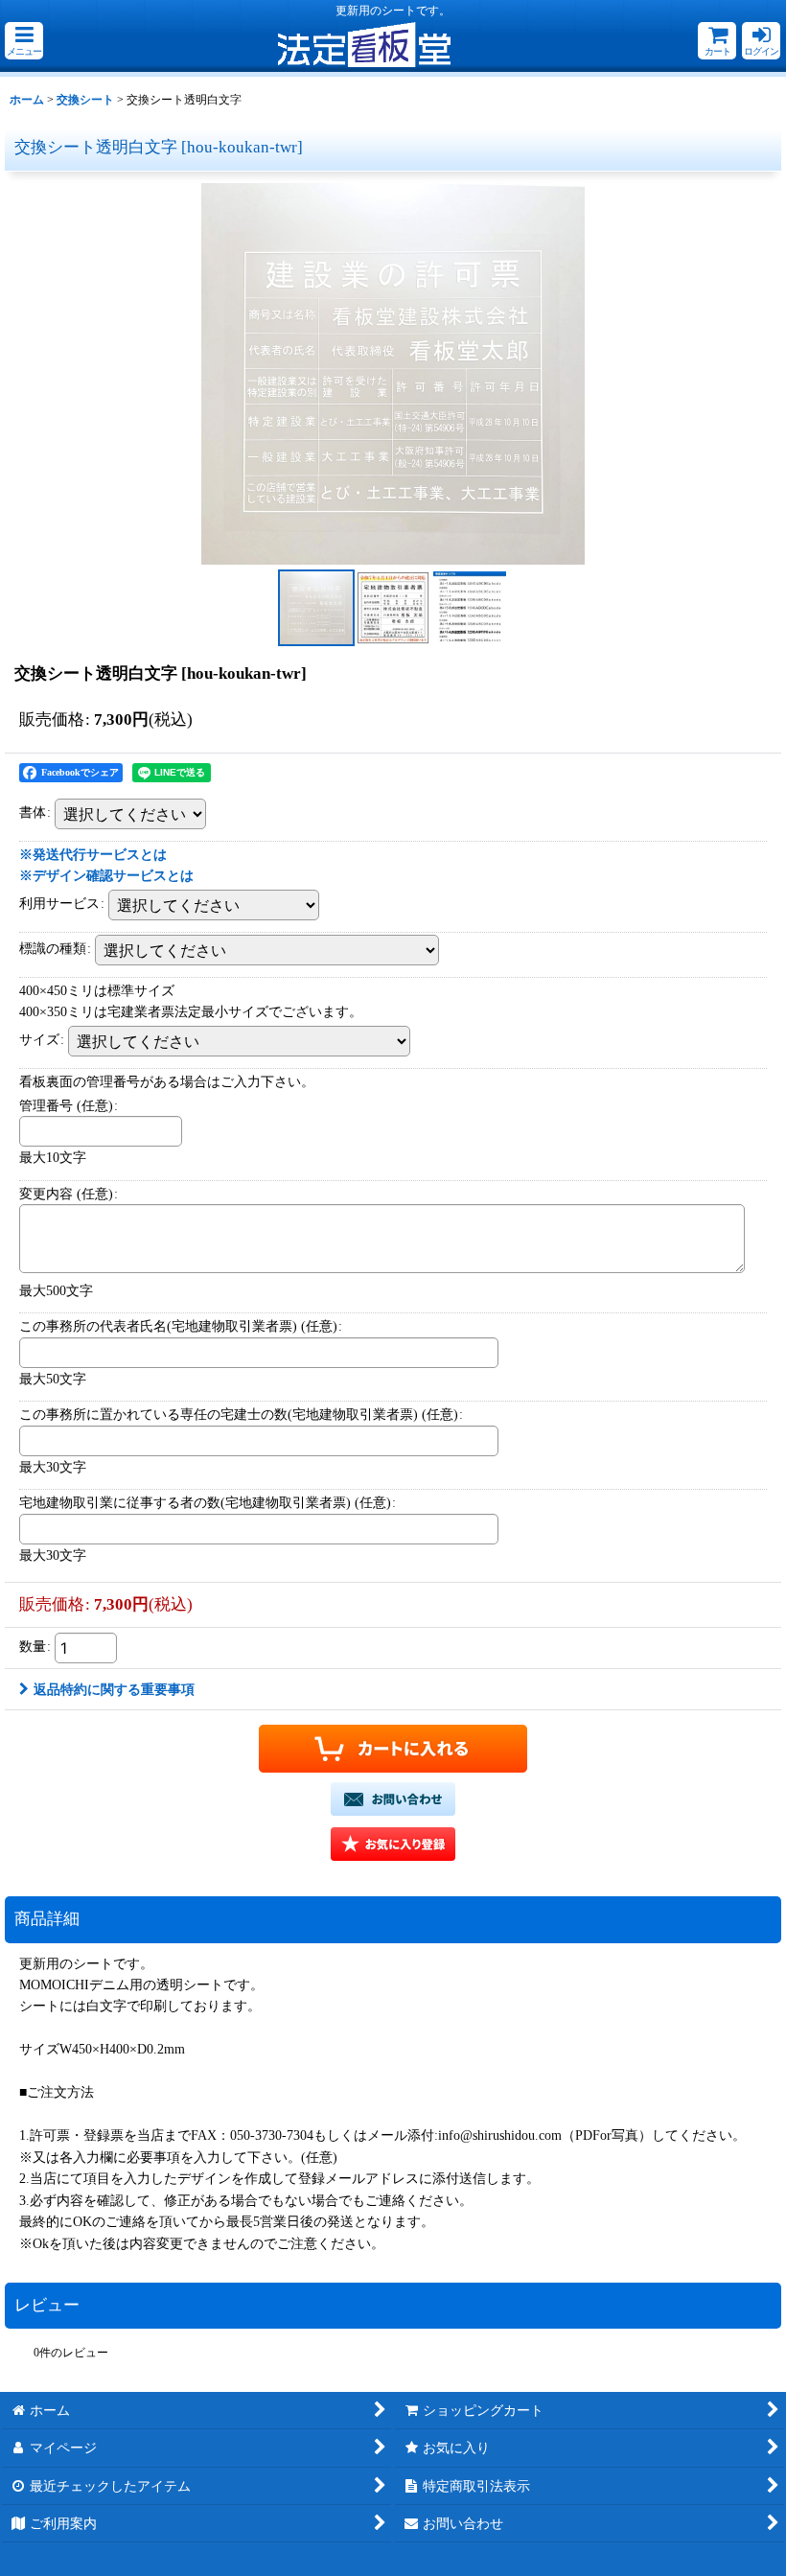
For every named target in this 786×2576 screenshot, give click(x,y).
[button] (24, 41)
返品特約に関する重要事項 (114, 1689)
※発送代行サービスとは (93, 854)
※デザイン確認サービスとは (106, 875)
